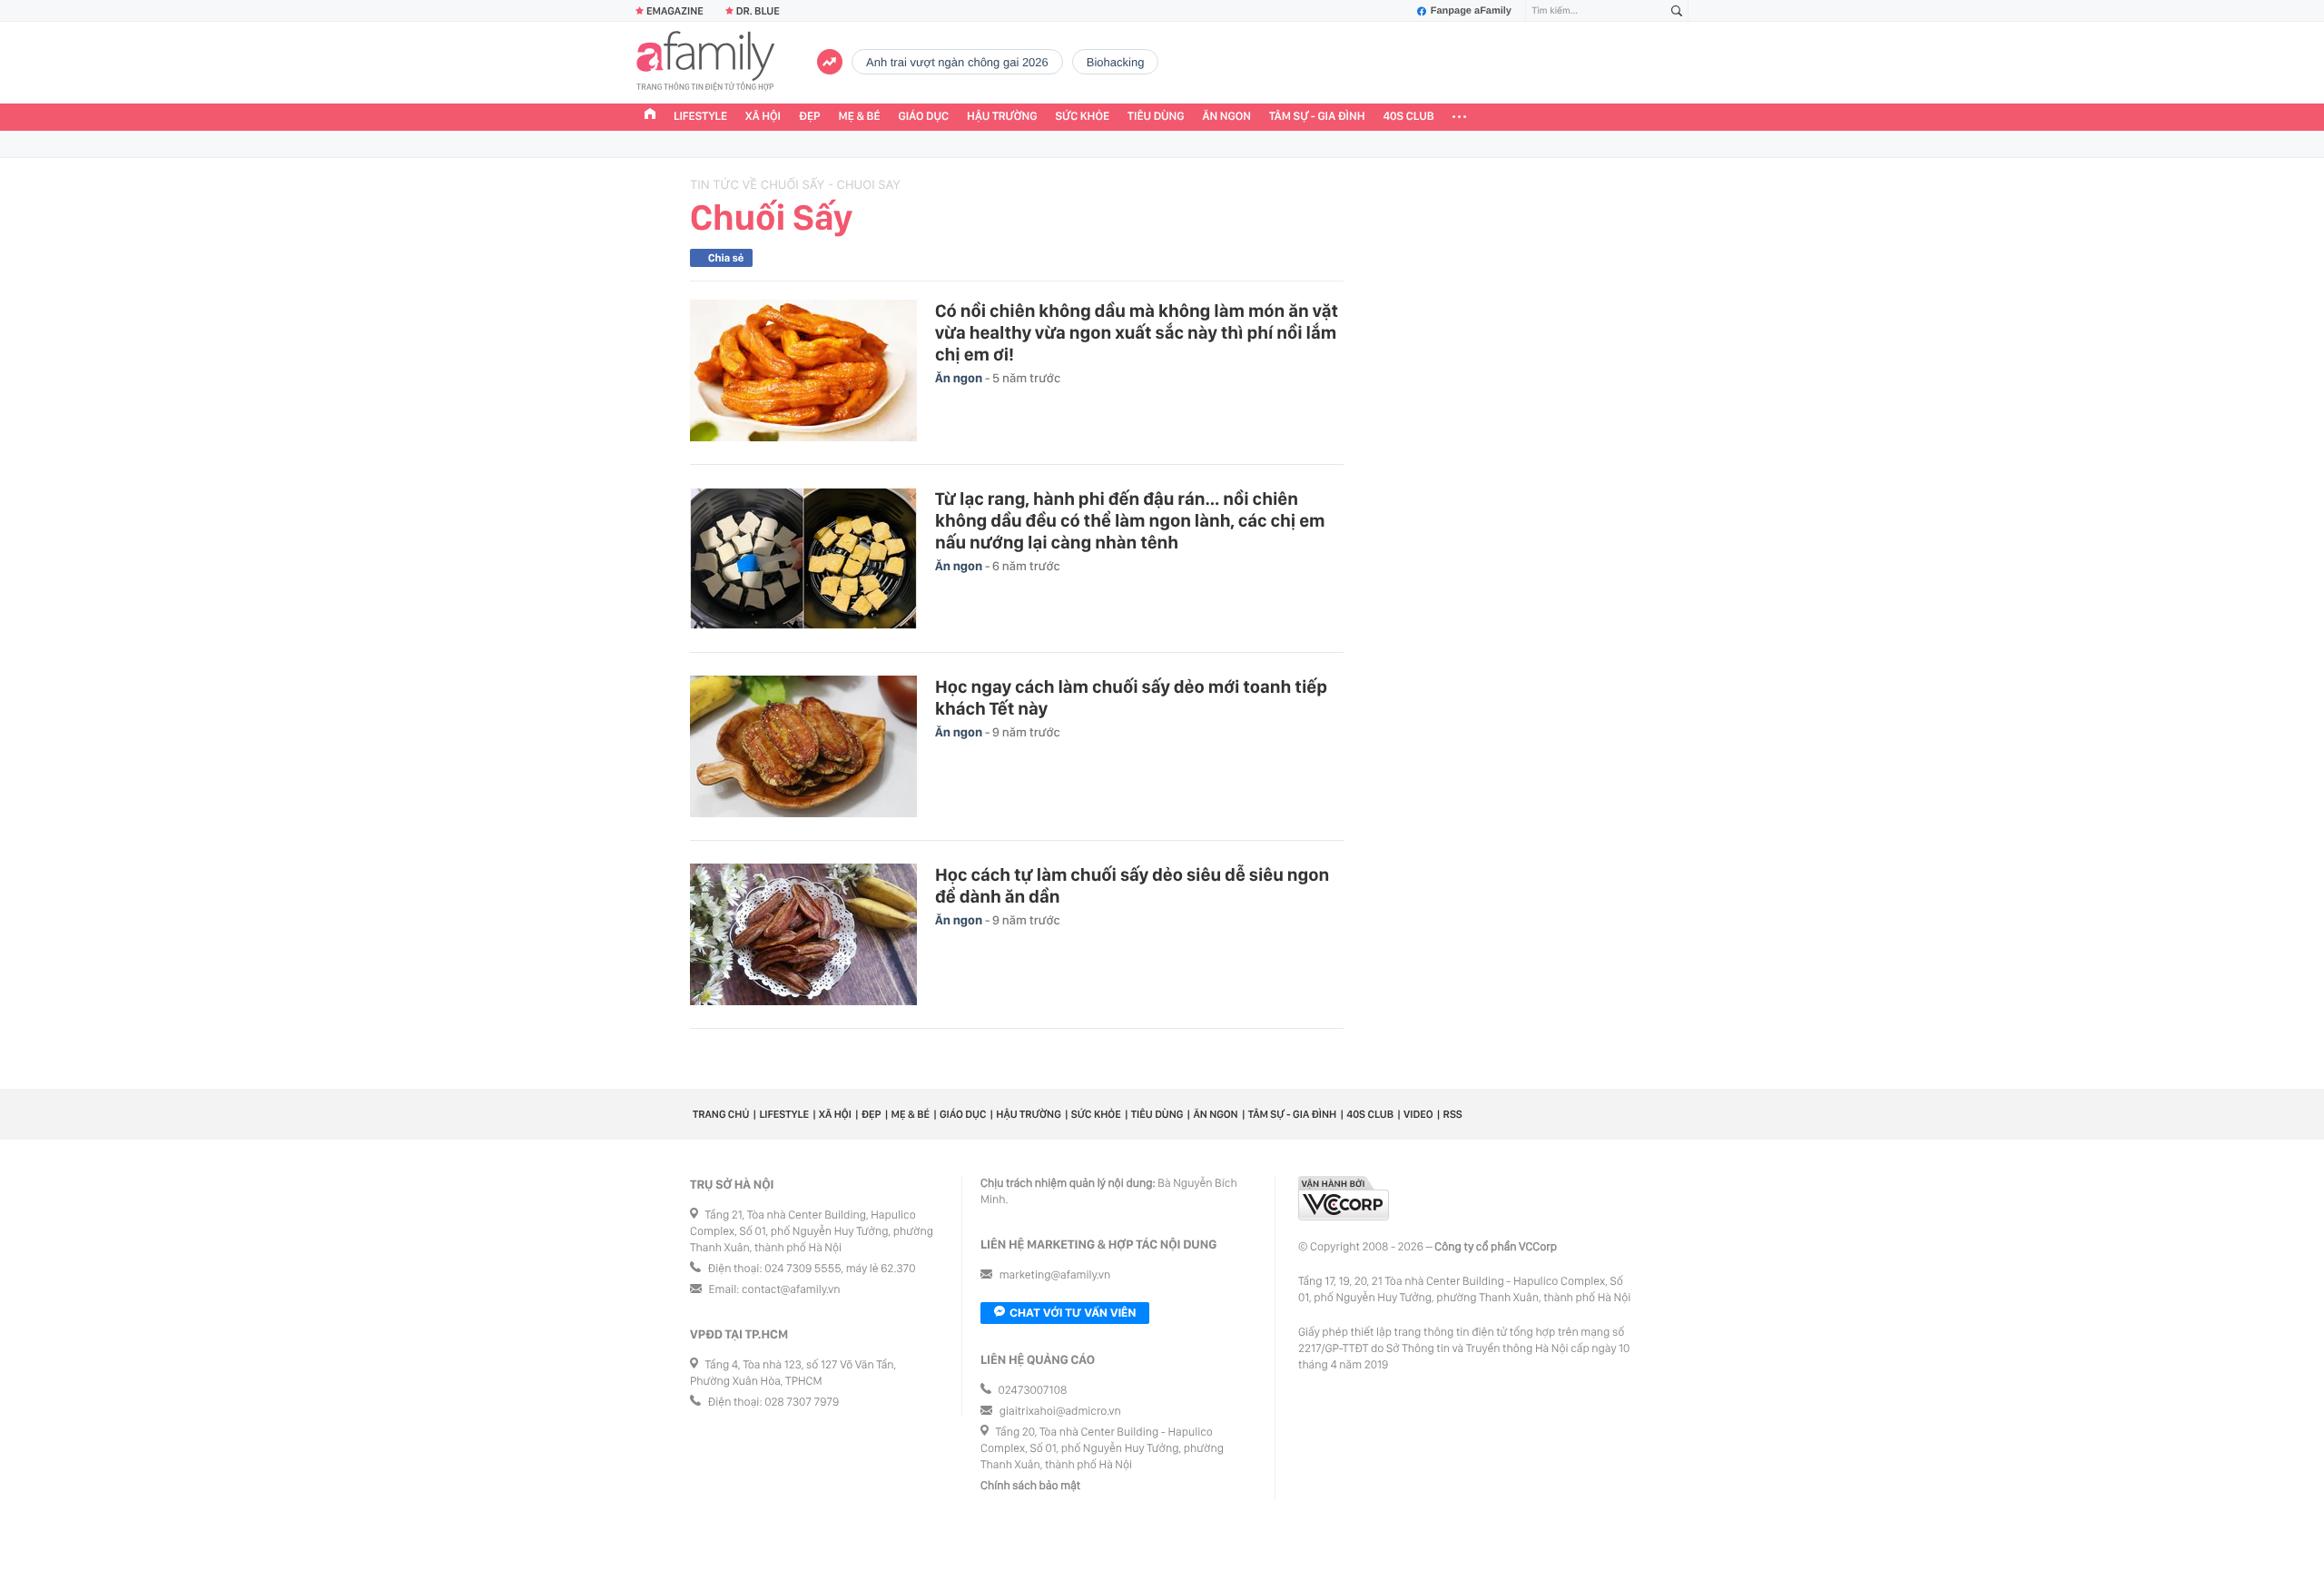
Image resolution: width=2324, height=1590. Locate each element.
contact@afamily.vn (791, 1290)
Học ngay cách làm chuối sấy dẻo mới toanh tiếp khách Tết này (1131, 697)
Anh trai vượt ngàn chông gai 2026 (957, 62)
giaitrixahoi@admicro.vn (1060, 1412)
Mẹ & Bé (860, 117)
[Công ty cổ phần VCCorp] (1344, 1198)
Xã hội (763, 117)
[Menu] (1459, 117)
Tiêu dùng (1156, 117)
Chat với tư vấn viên (1073, 1313)
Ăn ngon (1227, 117)
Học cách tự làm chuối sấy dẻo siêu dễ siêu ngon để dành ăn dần (1132, 885)
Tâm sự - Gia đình (1317, 117)
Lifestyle (700, 117)
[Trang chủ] (650, 116)
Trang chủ (721, 1114)
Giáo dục (924, 117)
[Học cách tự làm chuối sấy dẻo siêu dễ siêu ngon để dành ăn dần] (803, 934)
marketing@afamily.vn (1055, 1275)
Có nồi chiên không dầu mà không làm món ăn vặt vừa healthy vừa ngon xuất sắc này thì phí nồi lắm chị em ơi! (1137, 332)
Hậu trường (1002, 117)
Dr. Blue (758, 11)
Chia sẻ (726, 258)
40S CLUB (1409, 117)
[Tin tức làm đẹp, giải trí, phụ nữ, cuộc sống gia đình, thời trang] (705, 63)
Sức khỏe (1082, 117)
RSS (1453, 1114)
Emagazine (675, 11)
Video (1418, 1114)
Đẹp (810, 117)
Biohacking (1116, 62)
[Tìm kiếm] (1677, 11)
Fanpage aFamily (1471, 11)
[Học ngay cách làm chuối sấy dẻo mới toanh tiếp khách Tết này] (803, 746)
